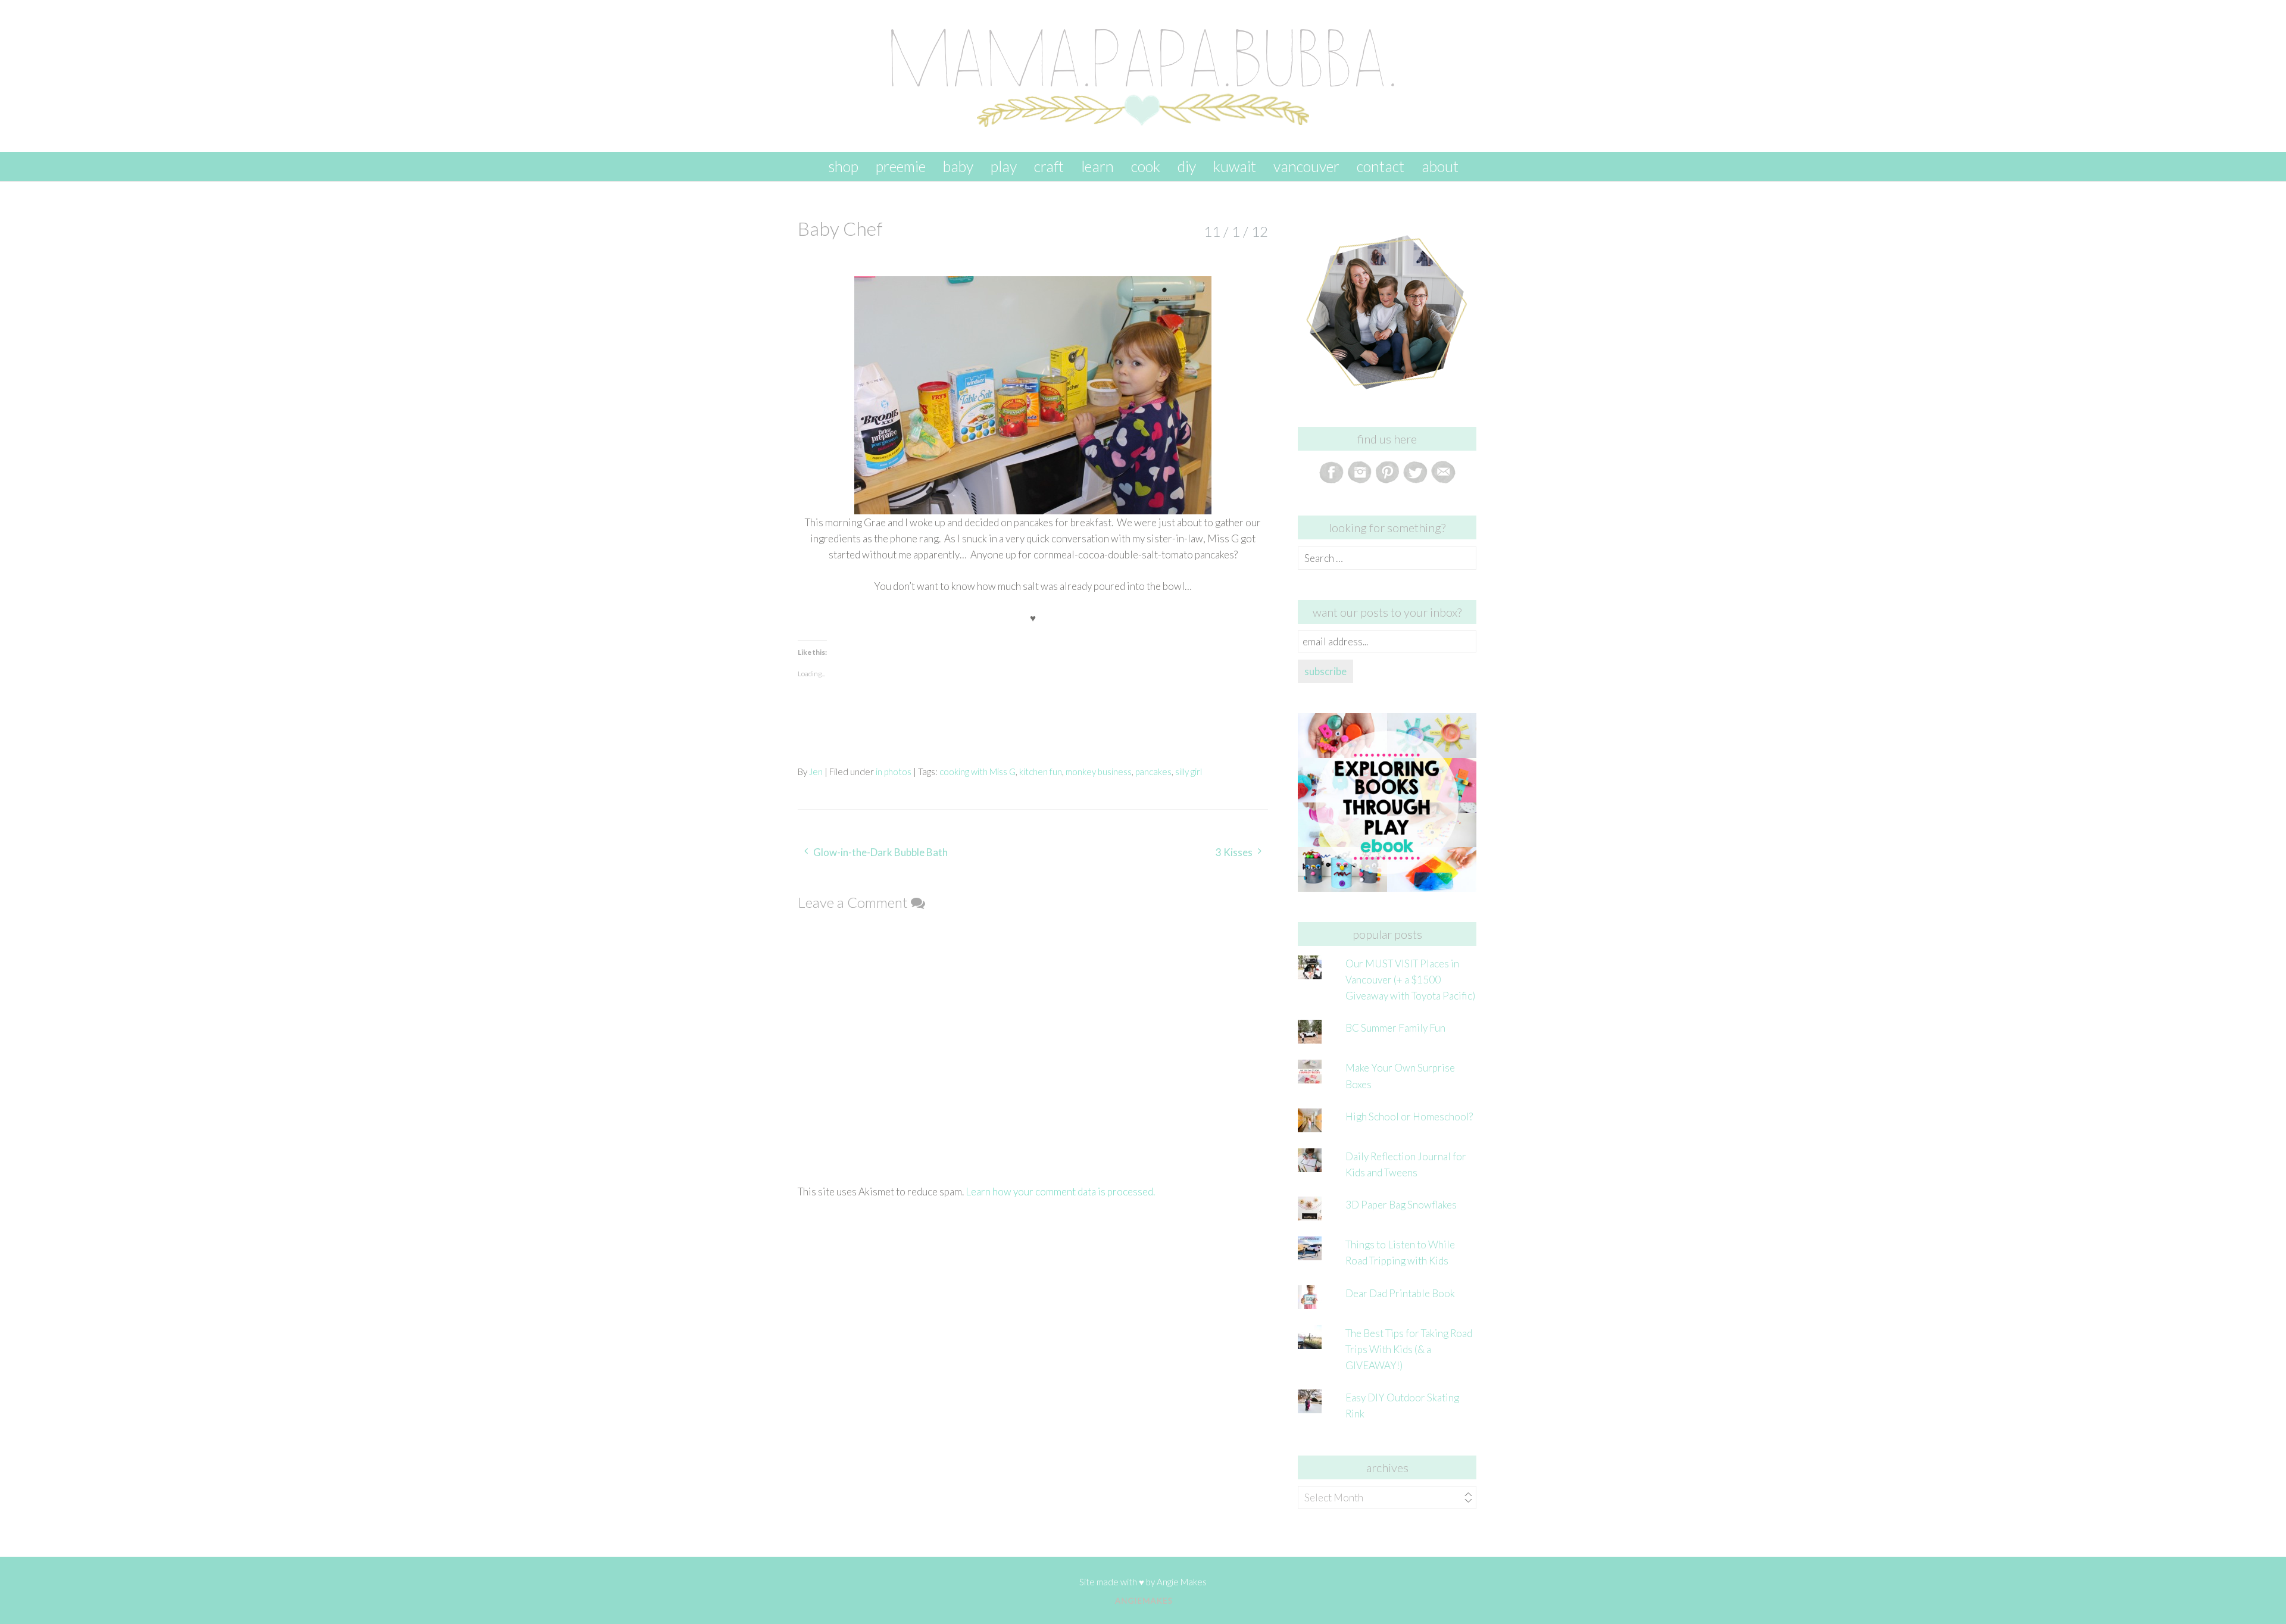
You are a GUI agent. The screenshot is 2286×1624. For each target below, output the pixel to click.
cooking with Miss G (978, 772)
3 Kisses (1234, 852)
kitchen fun (1041, 772)
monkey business (1099, 772)
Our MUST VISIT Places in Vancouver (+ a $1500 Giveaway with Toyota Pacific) (1410, 980)
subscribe (1325, 671)
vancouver (1306, 166)
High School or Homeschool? (1409, 1116)
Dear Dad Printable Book (1400, 1293)
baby (958, 166)
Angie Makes (1182, 1582)
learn (1097, 166)
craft (1049, 166)
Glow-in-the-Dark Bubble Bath (880, 852)
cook (1146, 166)
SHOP (843, 166)
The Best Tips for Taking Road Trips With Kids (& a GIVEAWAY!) (1409, 1349)
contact (1381, 166)
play (1004, 166)
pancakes (1153, 772)
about (1440, 166)
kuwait (1235, 166)
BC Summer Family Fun (1395, 1028)
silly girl (1189, 772)
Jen (816, 772)
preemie (901, 166)
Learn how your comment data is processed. (1060, 1192)
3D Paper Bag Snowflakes (1401, 1205)
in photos (894, 772)
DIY (1187, 166)
